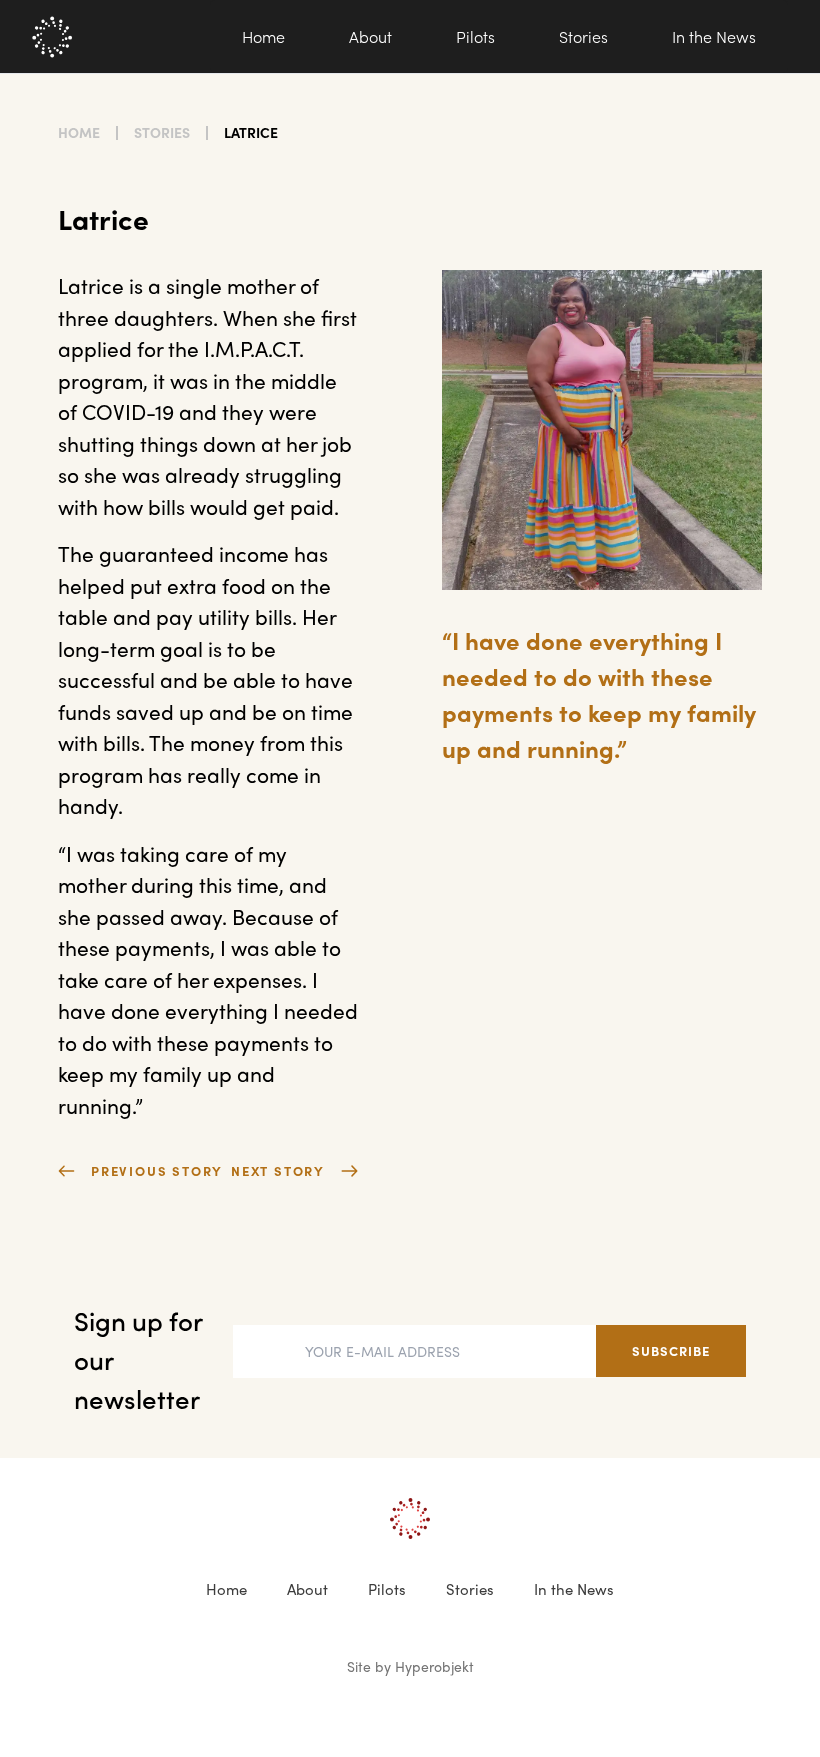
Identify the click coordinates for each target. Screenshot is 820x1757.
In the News (714, 36)
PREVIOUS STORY (157, 1170)
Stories (583, 36)
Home (263, 36)
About (370, 36)
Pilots (475, 36)
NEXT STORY (278, 1170)
